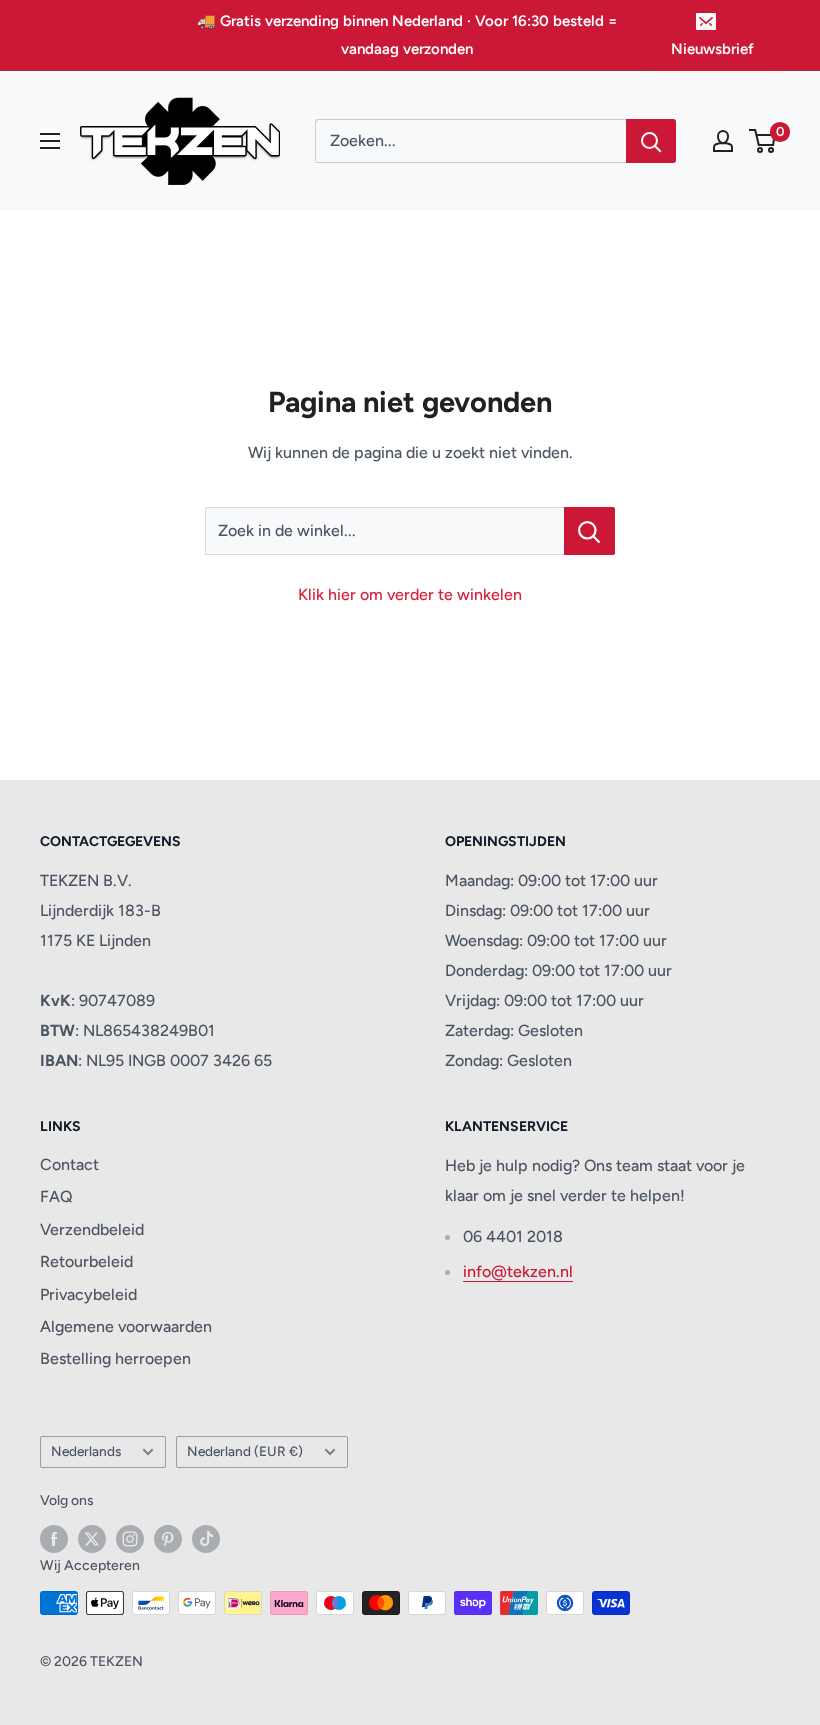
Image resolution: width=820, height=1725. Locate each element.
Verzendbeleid (92, 1229)
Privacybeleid (88, 1294)
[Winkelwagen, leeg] (763, 141)
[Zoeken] (651, 141)
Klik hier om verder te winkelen (410, 594)
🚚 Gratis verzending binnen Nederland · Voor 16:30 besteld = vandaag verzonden (407, 35)
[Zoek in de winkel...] (589, 531)
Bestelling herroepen (115, 1358)
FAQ (56, 1196)
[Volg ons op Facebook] (54, 1539)
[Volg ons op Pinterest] (168, 1539)
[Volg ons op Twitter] (92, 1539)
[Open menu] (50, 141)
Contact (69, 1164)
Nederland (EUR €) (245, 1451)
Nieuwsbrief (712, 49)
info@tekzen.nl (518, 1271)
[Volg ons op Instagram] (130, 1539)
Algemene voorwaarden (126, 1326)
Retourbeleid (86, 1261)
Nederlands (86, 1451)
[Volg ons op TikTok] (206, 1539)
